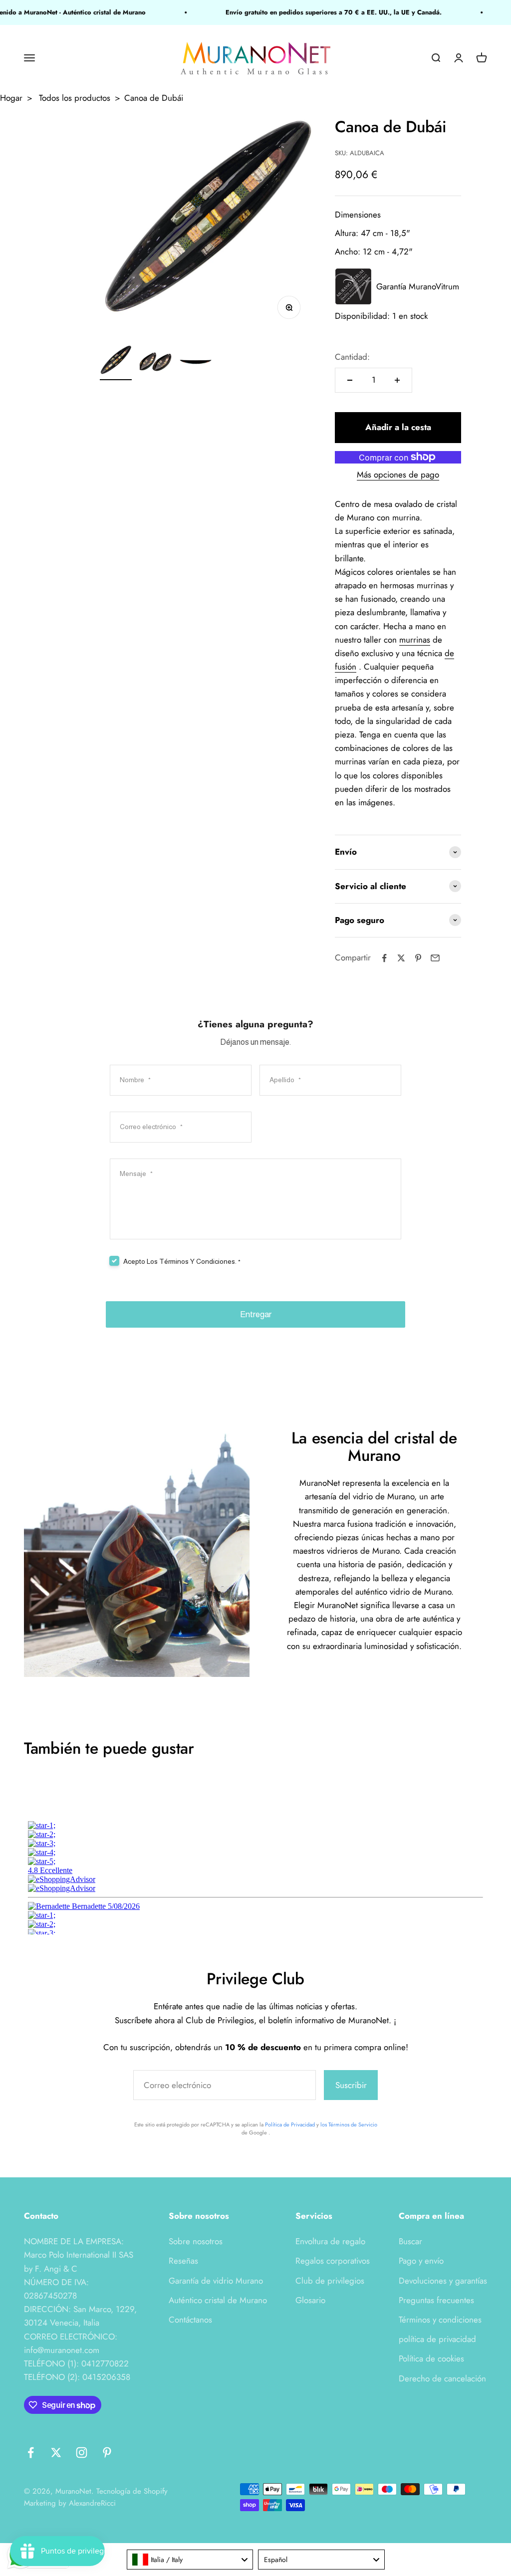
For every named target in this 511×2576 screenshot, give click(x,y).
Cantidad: (352, 357)
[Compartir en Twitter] (401, 958)
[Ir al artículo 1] (116, 363)
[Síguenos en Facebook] (31, 2453)
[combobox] (190, 2560)
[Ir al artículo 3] (196, 363)
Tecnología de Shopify (132, 2491)
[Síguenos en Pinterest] (107, 2453)
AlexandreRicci (92, 2503)
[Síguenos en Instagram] (82, 2453)
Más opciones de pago (398, 474)
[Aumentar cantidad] (397, 380)
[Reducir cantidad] (350, 380)
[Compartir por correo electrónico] (435, 958)
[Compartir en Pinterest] (418, 958)
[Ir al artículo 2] (156, 363)
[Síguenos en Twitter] (56, 2453)
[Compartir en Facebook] (384, 958)
